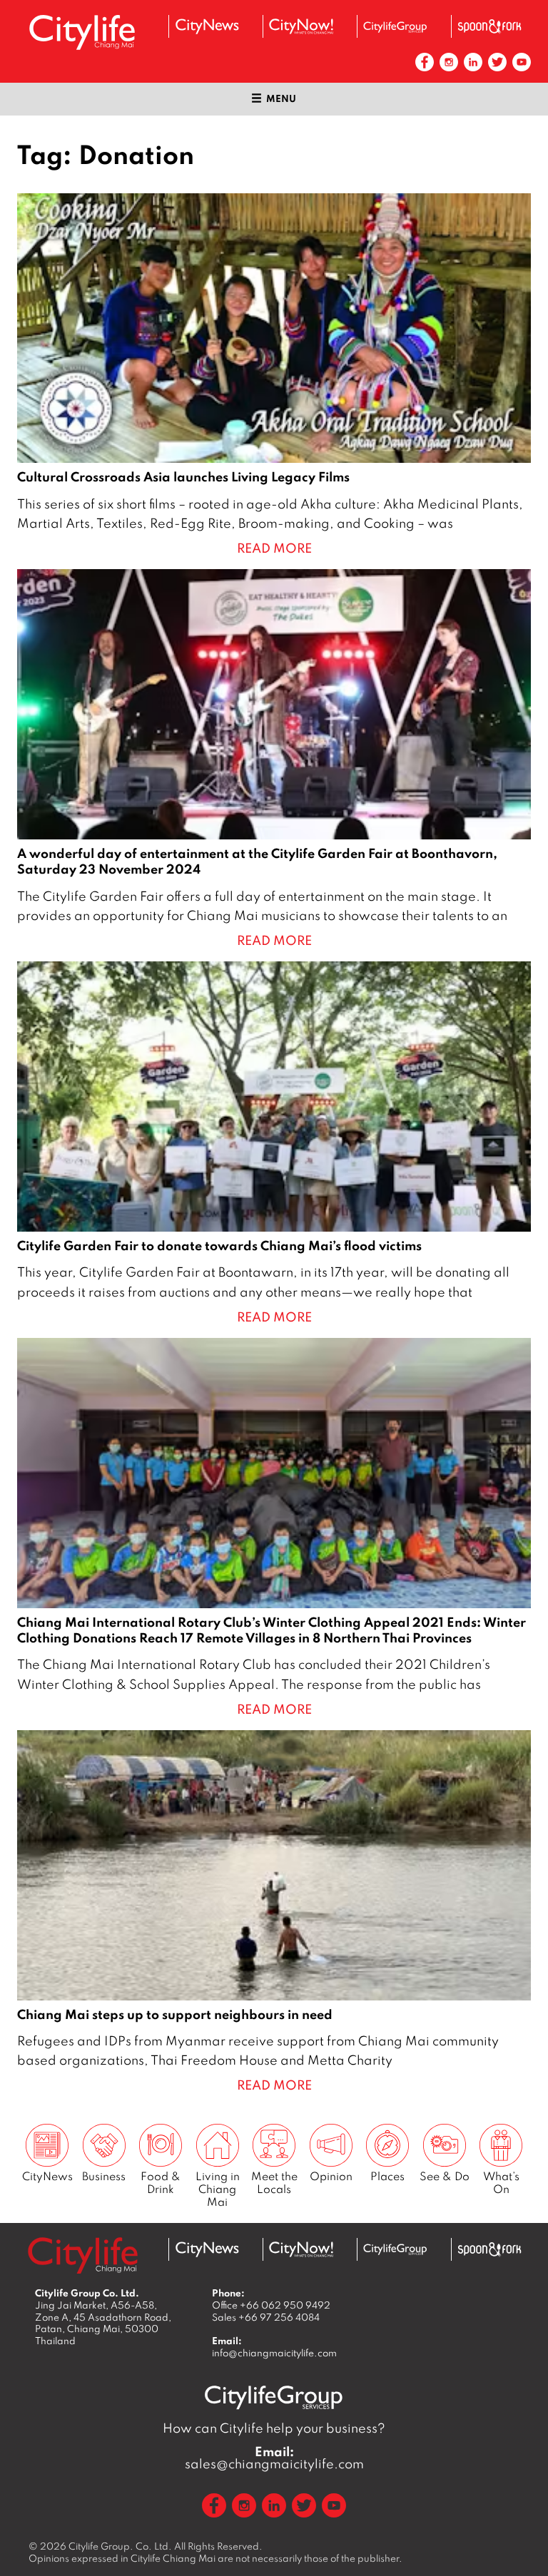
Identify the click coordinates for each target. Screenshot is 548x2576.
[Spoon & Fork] (489, 26)
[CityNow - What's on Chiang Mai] (301, 26)
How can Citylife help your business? (274, 2428)
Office (271, 2305)
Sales (266, 2317)
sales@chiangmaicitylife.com (274, 2458)
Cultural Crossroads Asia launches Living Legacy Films (274, 376)
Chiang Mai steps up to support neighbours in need (274, 1913)
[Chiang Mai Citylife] (83, 32)
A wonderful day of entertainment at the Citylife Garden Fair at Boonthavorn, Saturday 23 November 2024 (274, 760)
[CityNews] (207, 26)
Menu (281, 98)
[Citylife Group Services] (395, 27)
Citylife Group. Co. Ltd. (120, 2546)
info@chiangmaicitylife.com (274, 2353)
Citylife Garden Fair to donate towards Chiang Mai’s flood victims (274, 1144)
